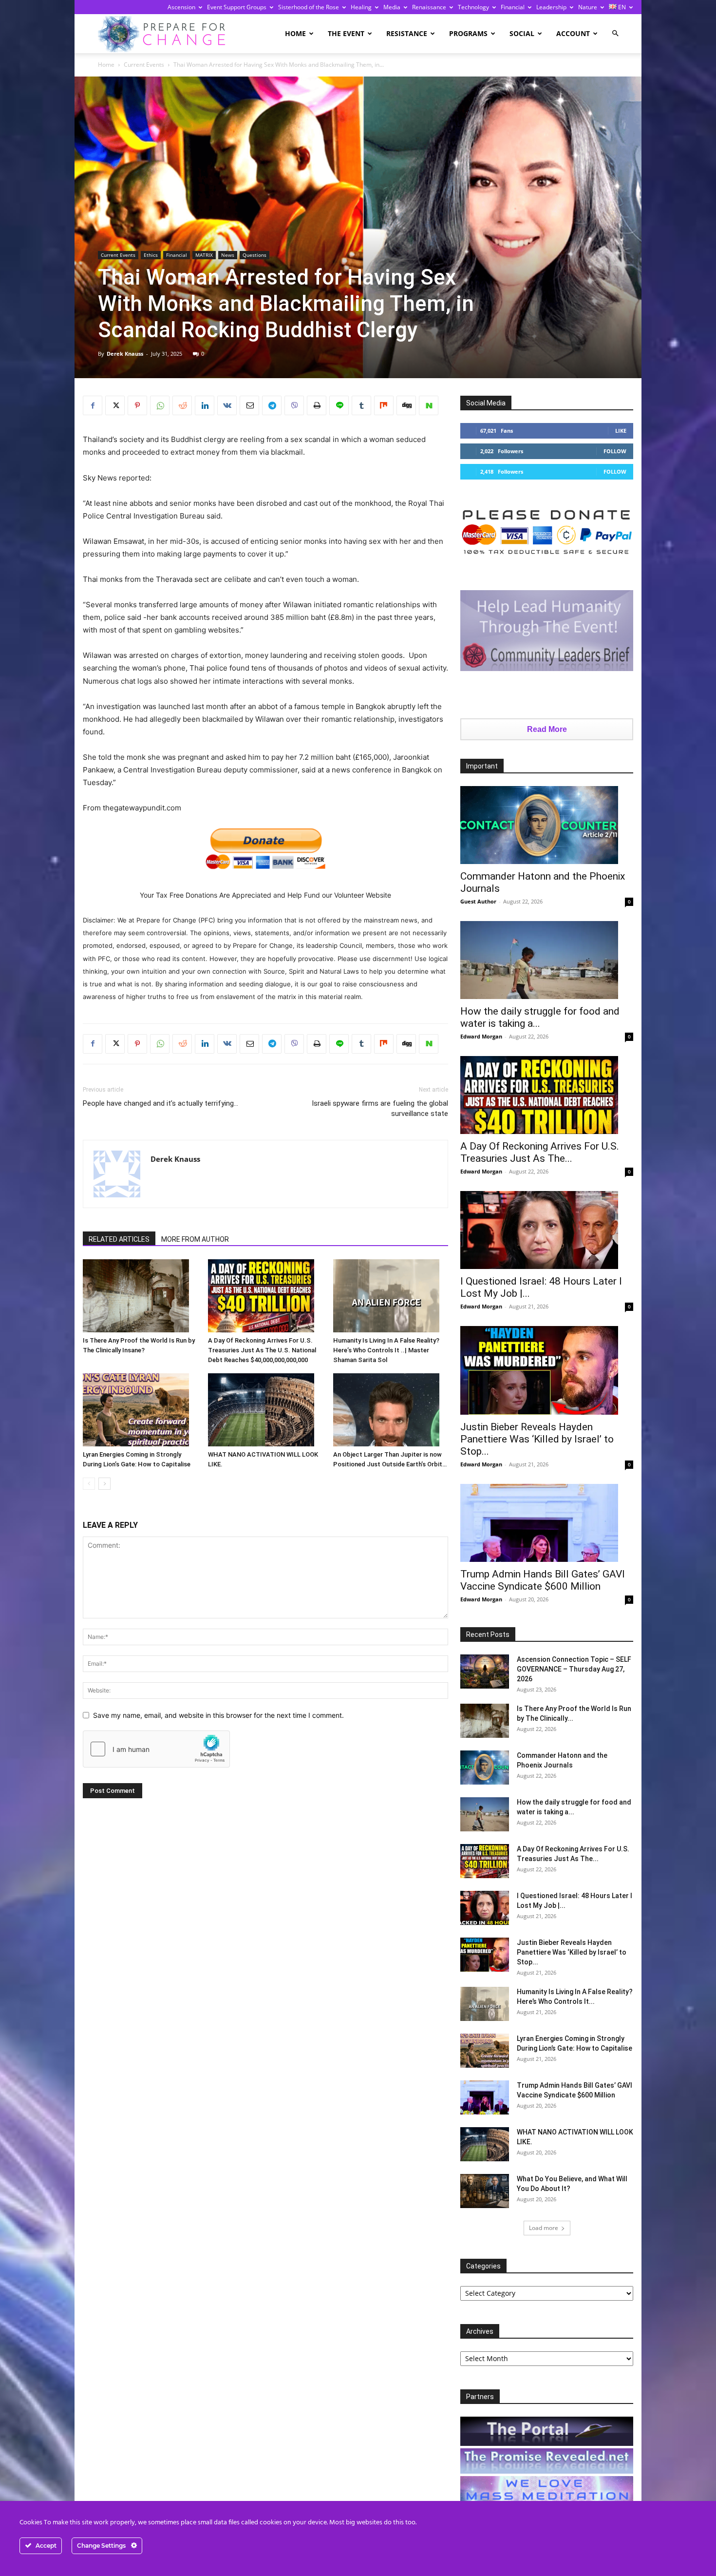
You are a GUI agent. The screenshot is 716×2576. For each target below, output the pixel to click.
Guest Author (478, 901)
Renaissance (429, 7)
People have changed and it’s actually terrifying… (160, 1103)
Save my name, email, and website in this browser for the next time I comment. (218, 1715)
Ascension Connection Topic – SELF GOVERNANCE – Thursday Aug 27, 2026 (574, 1669)
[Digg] (406, 405)
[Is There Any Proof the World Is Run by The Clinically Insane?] (140, 1296)
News (228, 255)
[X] (115, 405)
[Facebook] (93, 405)
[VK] (227, 405)
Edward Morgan (481, 1036)
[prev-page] (89, 1484)
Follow (615, 451)
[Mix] (384, 405)
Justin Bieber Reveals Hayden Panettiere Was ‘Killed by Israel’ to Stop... (537, 1439)
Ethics (151, 255)
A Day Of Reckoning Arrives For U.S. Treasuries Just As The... (540, 1152)
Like (621, 431)
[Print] (317, 405)
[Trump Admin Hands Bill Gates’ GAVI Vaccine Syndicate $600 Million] (547, 1523)
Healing (361, 7)
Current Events (144, 65)
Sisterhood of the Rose (309, 7)
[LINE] (339, 405)
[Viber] (294, 405)
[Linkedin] (205, 405)
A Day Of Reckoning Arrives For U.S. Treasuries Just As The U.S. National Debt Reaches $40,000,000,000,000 (262, 1350)
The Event (346, 33)
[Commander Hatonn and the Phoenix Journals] (547, 825)
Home (295, 33)
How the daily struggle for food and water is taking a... (540, 1017)
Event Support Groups (237, 7)
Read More (547, 729)
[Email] (249, 405)
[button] (615, 33)
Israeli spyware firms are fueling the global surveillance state (380, 1108)
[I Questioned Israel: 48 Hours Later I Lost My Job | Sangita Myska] (547, 1230)
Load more (544, 2228)
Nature (588, 7)
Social (522, 33)
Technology (473, 7)
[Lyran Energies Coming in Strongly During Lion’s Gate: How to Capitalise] (140, 1410)
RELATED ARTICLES (119, 1239)
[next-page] (104, 1484)
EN (621, 7)
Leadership (551, 7)
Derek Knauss (125, 354)
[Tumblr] (361, 405)
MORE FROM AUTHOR (195, 1239)
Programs (468, 33)
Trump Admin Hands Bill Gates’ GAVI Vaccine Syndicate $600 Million (543, 1580)
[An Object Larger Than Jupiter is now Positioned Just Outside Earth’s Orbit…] (391, 1410)
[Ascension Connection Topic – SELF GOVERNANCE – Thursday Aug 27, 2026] (485, 1672)
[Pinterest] (137, 405)
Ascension (181, 7)
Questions (254, 255)
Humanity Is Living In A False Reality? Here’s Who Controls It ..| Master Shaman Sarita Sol (386, 1350)
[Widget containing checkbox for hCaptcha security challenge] (156, 1749)
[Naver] (429, 405)
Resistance (407, 33)
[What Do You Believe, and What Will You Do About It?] (485, 2191)
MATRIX (204, 255)
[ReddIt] (182, 405)
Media (392, 7)
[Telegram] (272, 405)
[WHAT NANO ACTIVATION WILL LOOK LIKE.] (265, 1410)
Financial (513, 7)
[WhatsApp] (160, 405)
